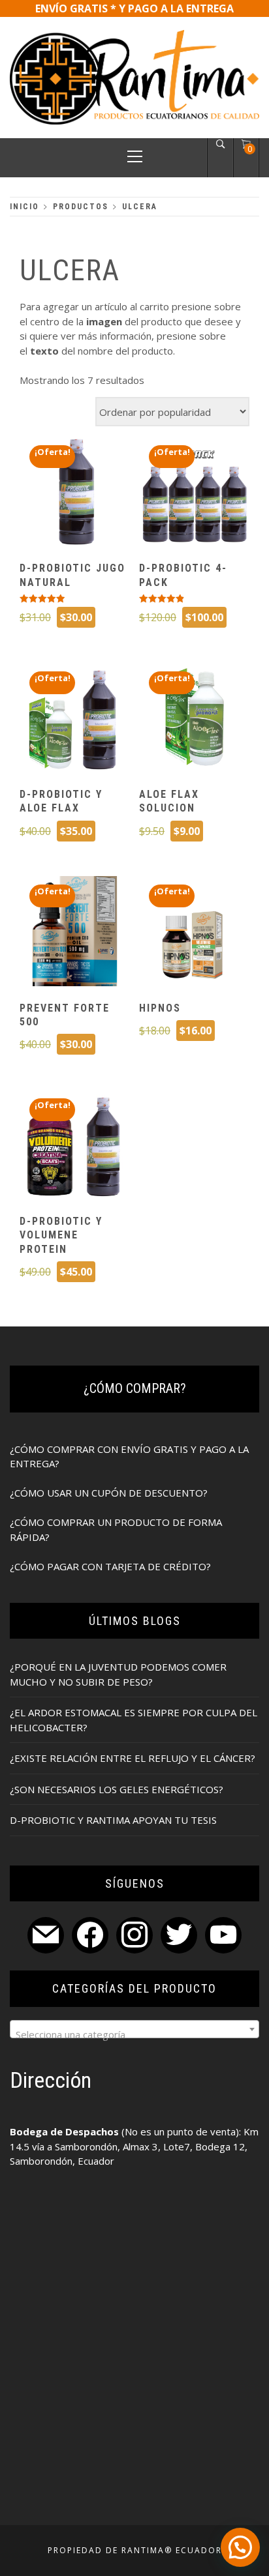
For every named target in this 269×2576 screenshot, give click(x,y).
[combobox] (134, 2029)
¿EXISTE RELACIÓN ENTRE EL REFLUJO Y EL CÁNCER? (133, 1758)
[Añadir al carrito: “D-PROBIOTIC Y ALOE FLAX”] (74, 719)
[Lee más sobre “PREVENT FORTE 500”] (74, 933)
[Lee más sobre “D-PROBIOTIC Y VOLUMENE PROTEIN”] (74, 1146)
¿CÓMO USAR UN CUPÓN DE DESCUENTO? (109, 1493)
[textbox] (134, 2034)
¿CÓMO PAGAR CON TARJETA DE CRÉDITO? (110, 1566)
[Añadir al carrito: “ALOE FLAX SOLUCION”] (195, 719)
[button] (240, 2547)
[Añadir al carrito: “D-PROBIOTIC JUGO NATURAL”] (74, 493)
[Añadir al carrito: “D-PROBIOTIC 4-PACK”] (195, 493)
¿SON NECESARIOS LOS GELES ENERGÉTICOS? (117, 1789)
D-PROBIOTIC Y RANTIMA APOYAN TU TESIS (113, 1820)
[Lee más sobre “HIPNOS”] (195, 933)
